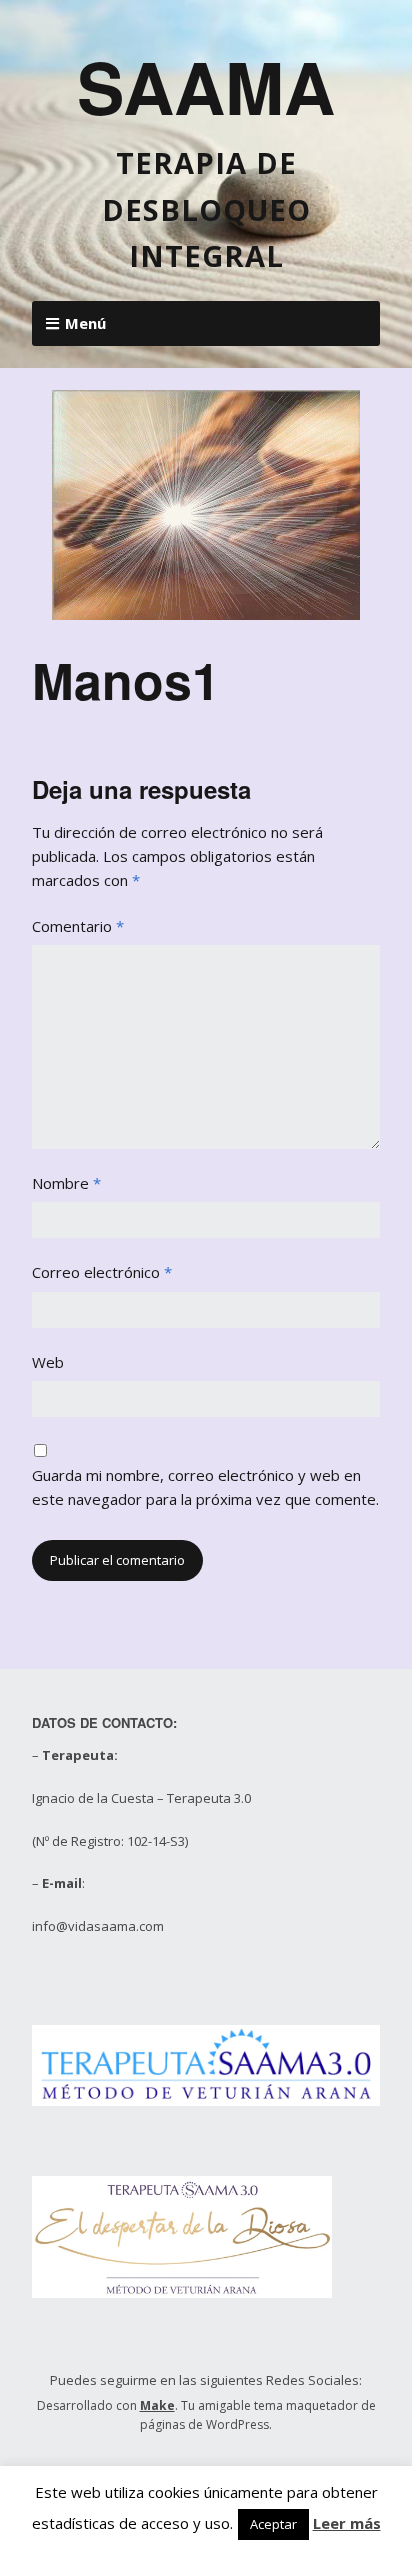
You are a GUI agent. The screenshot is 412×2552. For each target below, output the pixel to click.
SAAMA (206, 86)
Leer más (347, 2523)
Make (157, 2405)
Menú (85, 323)
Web (48, 1362)
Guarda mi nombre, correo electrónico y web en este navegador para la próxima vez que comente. (205, 1487)
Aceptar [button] (273, 2524)
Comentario (78, 926)
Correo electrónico (102, 1272)
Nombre (66, 1183)
